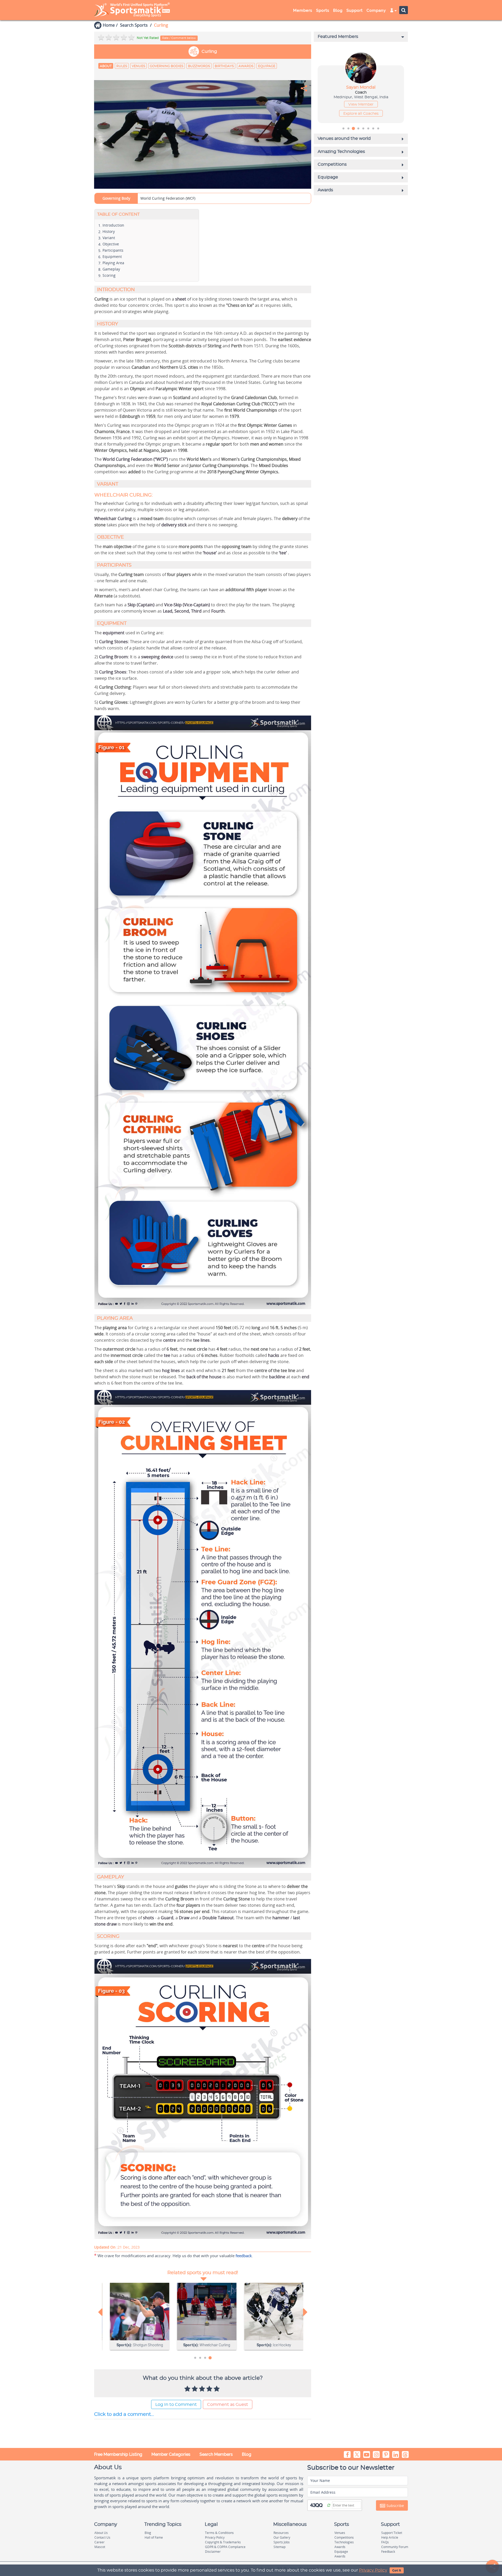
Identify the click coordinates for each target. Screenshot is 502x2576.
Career (99, 2542)
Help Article (390, 2537)
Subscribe (395, 2506)
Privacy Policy (373, 2570)
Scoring (109, 275)
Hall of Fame (154, 2537)
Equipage (267, 66)
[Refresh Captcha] (329, 2505)
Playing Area (113, 263)
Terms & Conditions (219, 2533)
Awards (246, 66)
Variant (109, 238)
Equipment (112, 257)
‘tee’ (283, 553)
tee (167, 1355)
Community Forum (395, 2547)
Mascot (100, 2547)
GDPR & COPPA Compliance (225, 2547)
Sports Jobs (282, 2542)
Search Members (216, 2454)
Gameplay (111, 269)
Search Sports (134, 25)
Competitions (344, 2537)
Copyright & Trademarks (223, 2542)
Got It (397, 2571)
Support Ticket (392, 2533)
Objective (111, 244)
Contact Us (102, 2537)
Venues (138, 66)
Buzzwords (199, 66)
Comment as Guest (228, 2405)
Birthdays (224, 66)
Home (109, 25)
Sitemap (279, 2547)
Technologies (344, 2542)
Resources (281, 2533)
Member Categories (171, 2454)
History (109, 231)
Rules (122, 66)
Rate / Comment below (179, 38)
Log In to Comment (176, 2405)
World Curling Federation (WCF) (168, 198)
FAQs (385, 2542)
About (106, 66)
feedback (244, 2256)
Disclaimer (213, 2552)
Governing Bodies (167, 66)
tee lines (201, 1340)
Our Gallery (282, 2537)
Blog (247, 2454)
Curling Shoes (113, 672)
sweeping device (158, 657)
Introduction (113, 225)
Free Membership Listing (118, 2454)
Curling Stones (113, 642)
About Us (101, 2533)
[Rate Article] (217, 2389)
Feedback (388, 2552)
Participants (113, 250)
